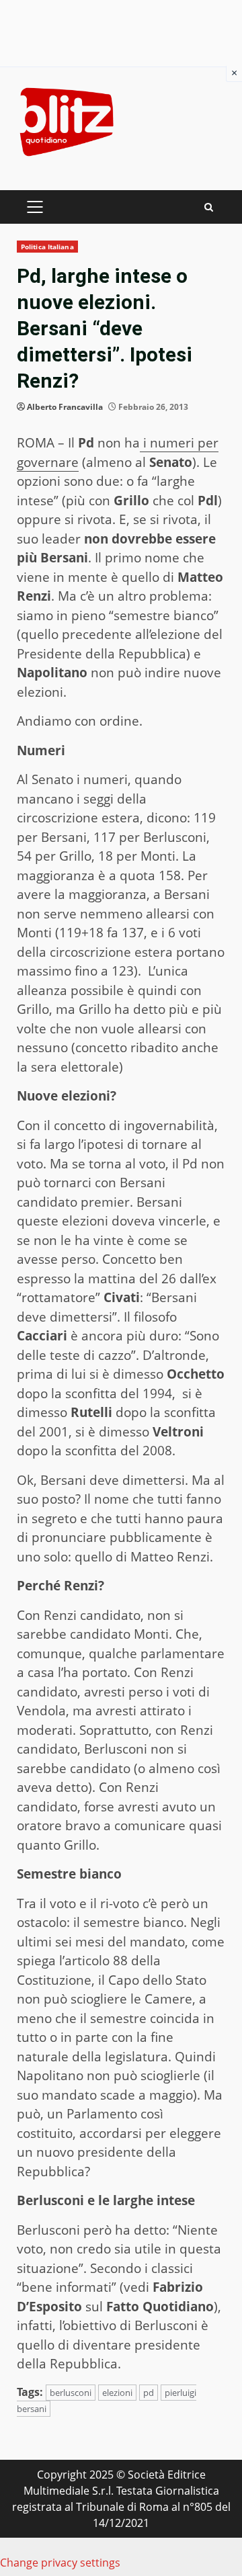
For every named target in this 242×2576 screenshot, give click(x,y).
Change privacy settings (60, 2563)
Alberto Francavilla (65, 407)
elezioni (117, 2393)
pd (149, 2393)
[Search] (209, 207)
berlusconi (71, 2393)
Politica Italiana (47, 247)
